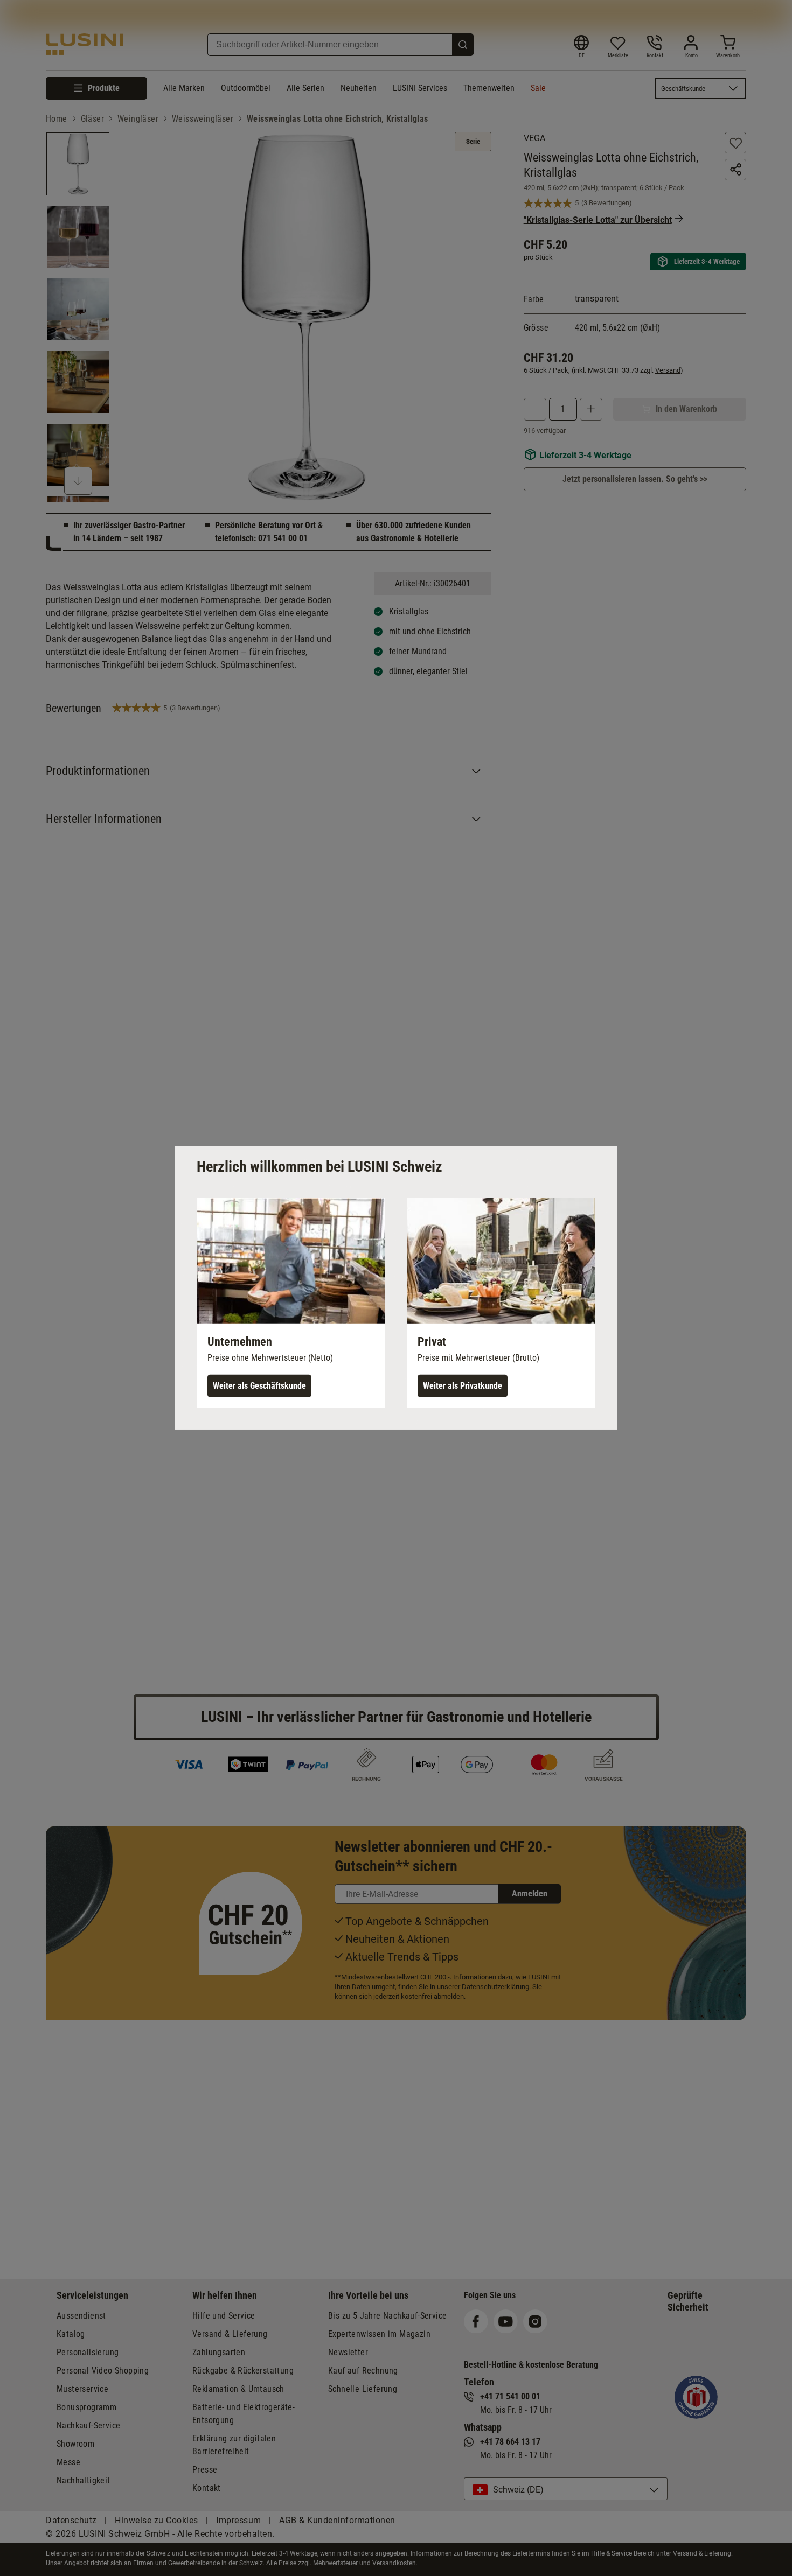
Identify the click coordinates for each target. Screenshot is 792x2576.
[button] (291, 1303)
